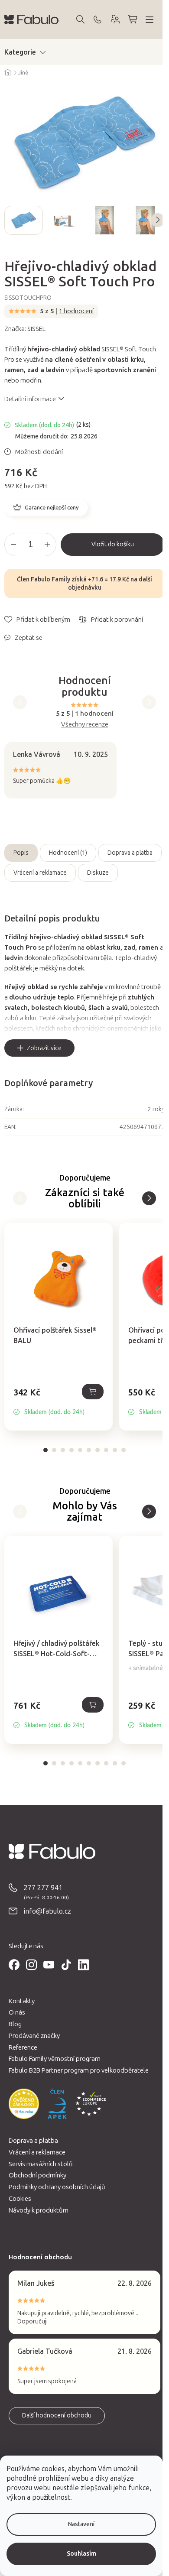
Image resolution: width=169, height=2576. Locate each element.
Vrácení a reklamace (40, 873)
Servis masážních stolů (41, 2164)
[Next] (149, 702)
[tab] (45, 1450)
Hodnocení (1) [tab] (68, 853)
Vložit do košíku (113, 544)
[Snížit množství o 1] (13, 545)
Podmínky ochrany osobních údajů (57, 2187)
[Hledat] (80, 19)
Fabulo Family (50, 579)
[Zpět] (149, 1198)
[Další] (20, 1198)
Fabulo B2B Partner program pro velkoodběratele (79, 2070)
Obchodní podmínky (37, 2175)
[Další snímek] (158, 220)
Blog (15, 2024)
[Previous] (20, 702)
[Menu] (149, 19)
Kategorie (20, 52)
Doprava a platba (130, 853)
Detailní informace (30, 399)
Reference (23, 2047)
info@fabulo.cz (47, 1911)
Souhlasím (81, 2554)
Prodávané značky (34, 2036)
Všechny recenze (85, 724)
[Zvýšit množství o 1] (47, 545)
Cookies (20, 2199)
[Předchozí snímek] (11, 220)
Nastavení (81, 2524)
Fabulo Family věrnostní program (55, 2059)
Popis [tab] (21, 853)
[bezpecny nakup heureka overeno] (24, 2104)
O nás (17, 2012)
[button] (58, 1402)
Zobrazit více (44, 1048)
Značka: (25, 329)
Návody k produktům (39, 2210)
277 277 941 (43, 1888)
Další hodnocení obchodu (57, 2415)
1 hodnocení (76, 311)
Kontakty (22, 2001)
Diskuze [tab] (98, 873)
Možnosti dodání (39, 452)
